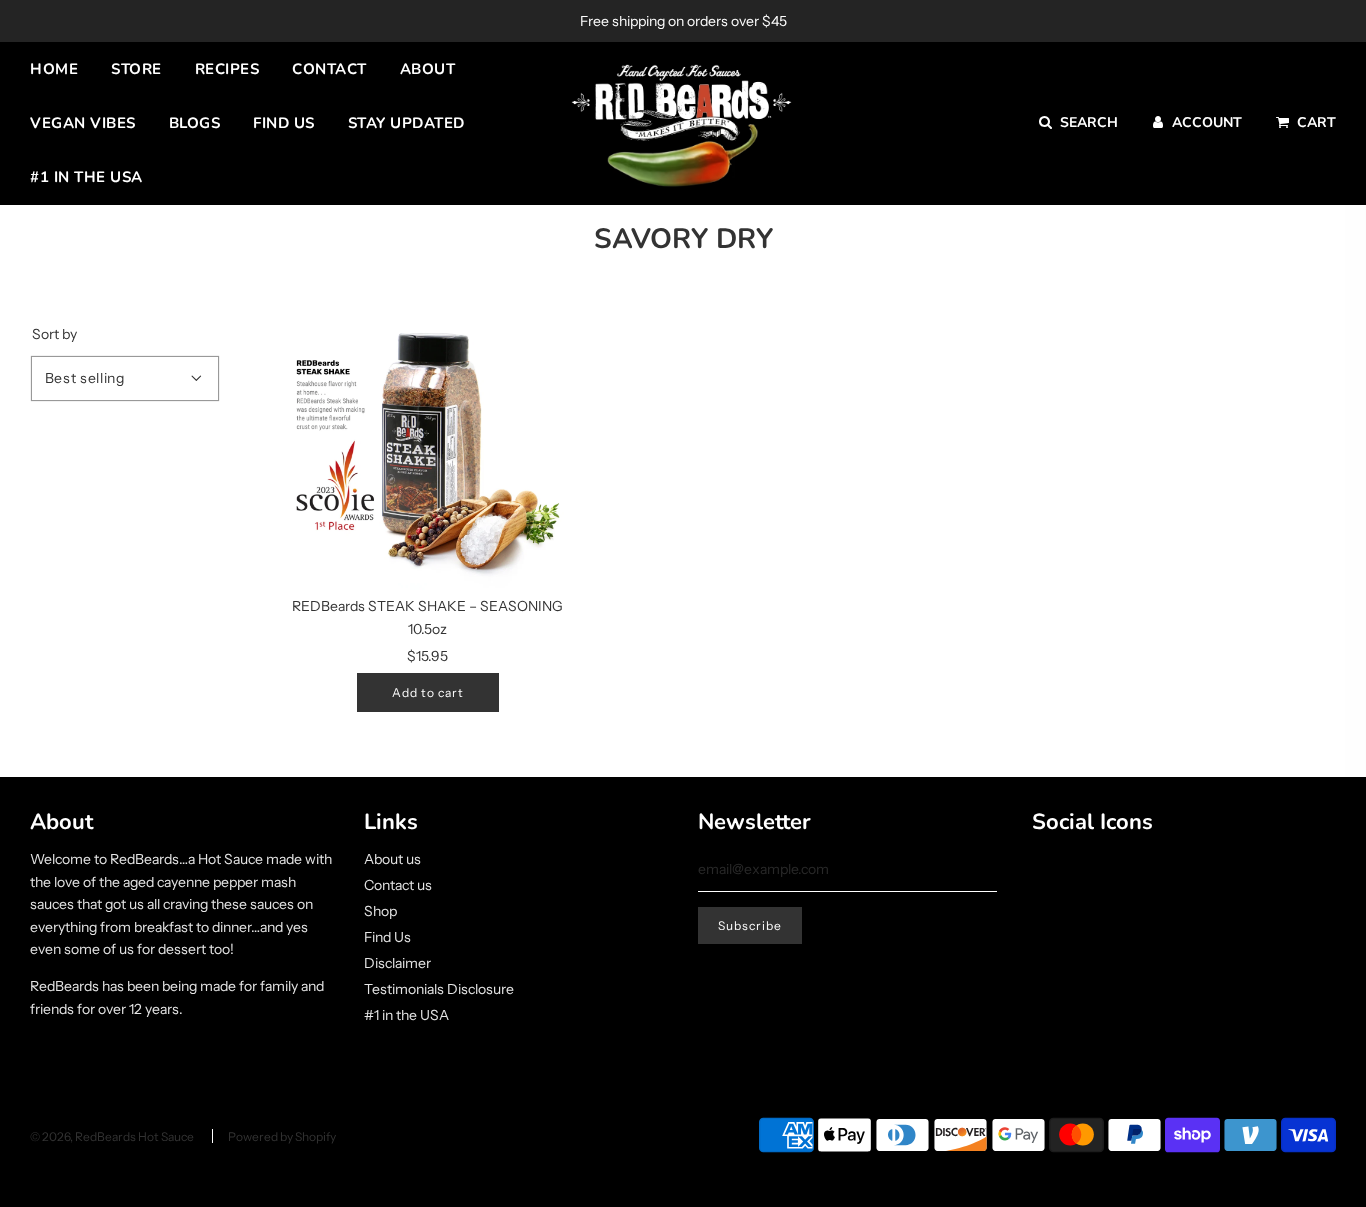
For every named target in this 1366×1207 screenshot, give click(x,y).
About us (392, 859)
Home (54, 69)
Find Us (284, 123)
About (428, 69)
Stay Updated (406, 123)
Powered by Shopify (282, 1136)
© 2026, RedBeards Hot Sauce (112, 1136)
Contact (329, 69)
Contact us (398, 885)
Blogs (195, 123)
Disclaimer (397, 963)
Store (136, 69)
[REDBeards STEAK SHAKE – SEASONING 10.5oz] (428, 443)
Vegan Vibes (83, 123)
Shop (380, 911)
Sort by (54, 334)
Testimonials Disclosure (439, 989)
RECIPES (227, 69)
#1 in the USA (86, 177)
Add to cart (428, 692)
